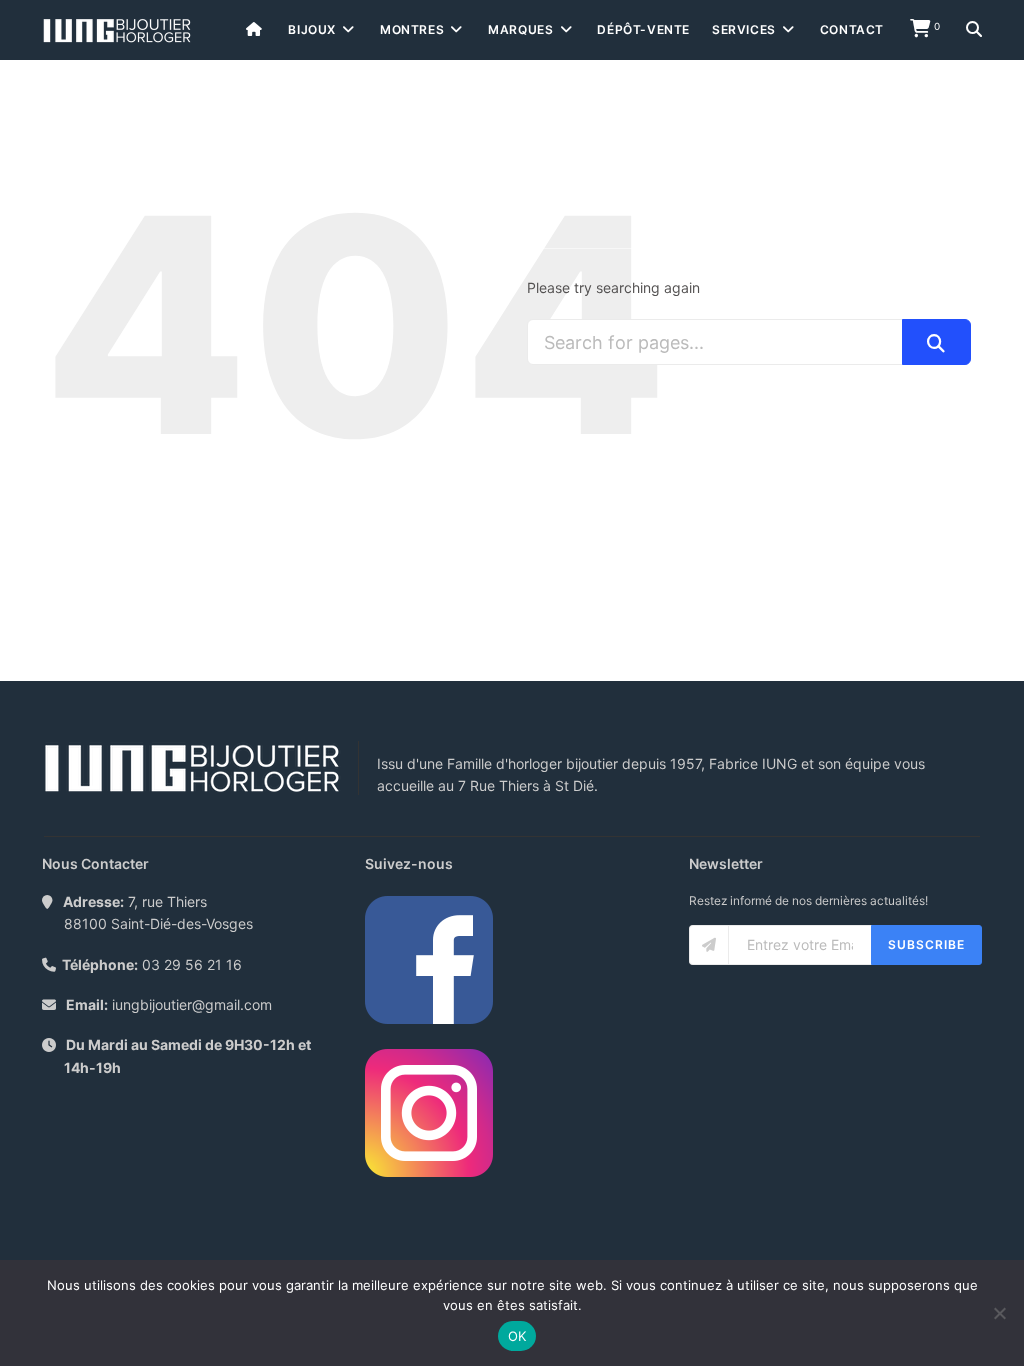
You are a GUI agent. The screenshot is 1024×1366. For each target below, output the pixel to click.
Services (744, 29)
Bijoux (312, 29)
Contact (852, 29)
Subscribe (926, 944)
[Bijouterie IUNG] (117, 30)
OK (517, 1336)
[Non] (999, 1313)
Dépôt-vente (643, 29)
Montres (412, 29)
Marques (520, 29)
